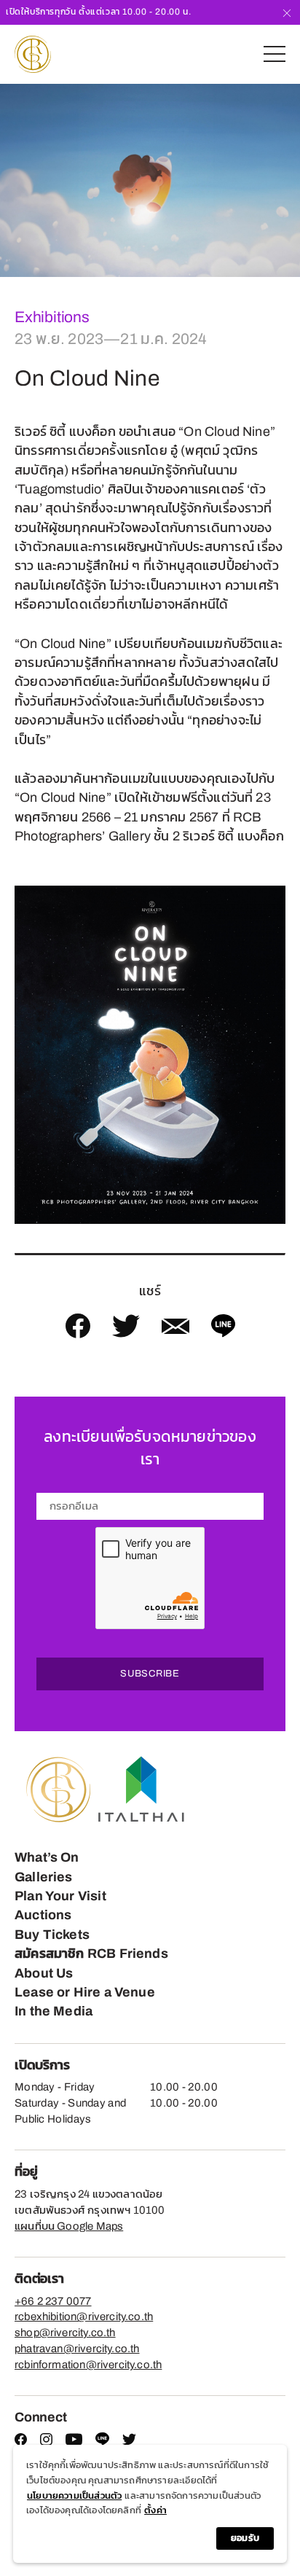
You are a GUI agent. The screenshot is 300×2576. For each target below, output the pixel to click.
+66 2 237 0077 (53, 2301)
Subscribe (150, 1674)
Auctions (43, 1915)
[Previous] (11, 180)
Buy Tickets (52, 1935)
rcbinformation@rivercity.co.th (88, 2365)
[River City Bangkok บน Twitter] (129, 2442)
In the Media (54, 2011)
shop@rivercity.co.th (65, 2333)
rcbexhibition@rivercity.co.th (84, 2317)
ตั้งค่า (155, 2510)
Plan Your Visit (60, 1896)
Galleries (44, 1877)
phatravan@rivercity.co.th (77, 2349)
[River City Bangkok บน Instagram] (46, 2442)
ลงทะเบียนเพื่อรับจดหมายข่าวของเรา (150, 1448)
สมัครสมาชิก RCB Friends (91, 1954)
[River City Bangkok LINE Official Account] (102, 2443)
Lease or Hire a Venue (85, 1992)
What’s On (47, 1857)
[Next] (289, 180)
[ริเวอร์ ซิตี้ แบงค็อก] (33, 54)
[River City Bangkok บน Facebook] (21, 2442)
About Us (44, 1973)
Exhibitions (52, 317)
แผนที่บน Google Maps (69, 2226)
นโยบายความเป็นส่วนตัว (74, 2496)
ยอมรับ (245, 2538)
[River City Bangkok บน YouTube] (74, 2442)
